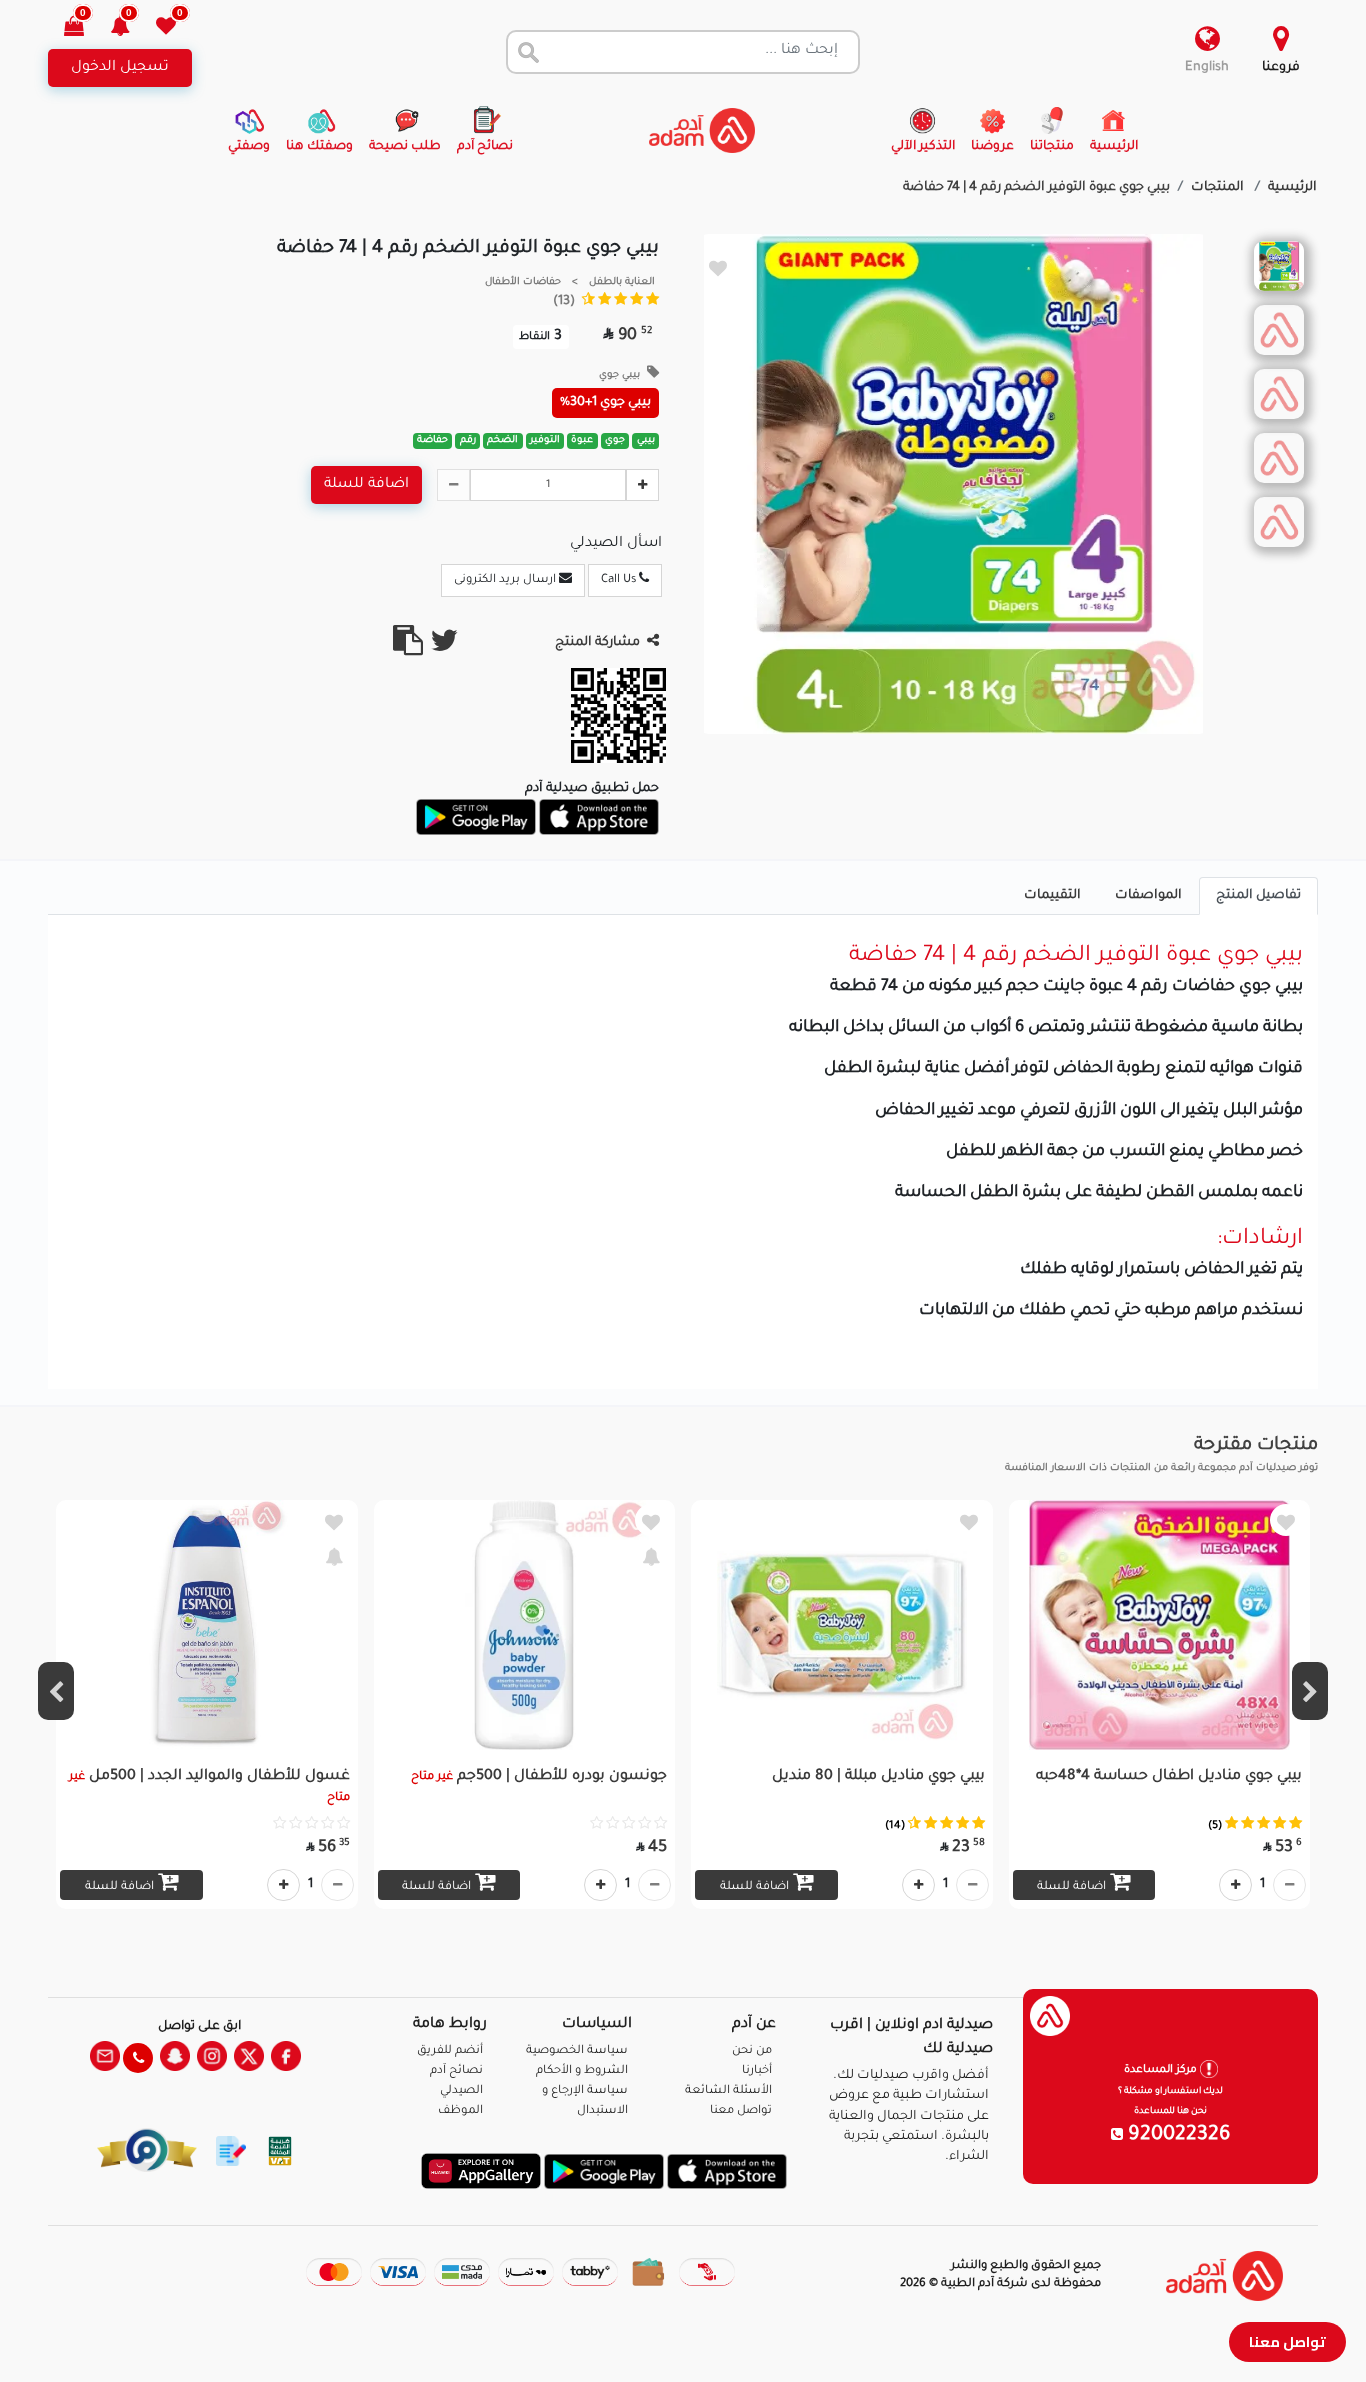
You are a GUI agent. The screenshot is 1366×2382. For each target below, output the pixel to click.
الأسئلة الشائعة (728, 2091)
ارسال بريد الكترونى (506, 580)
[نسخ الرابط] (408, 649)
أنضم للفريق (450, 2051)
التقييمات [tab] (1052, 896)
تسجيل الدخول (120, 68)
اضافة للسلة (366, 485)
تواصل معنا (1287, 2341)
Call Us (620, 580)
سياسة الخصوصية (577, 2051)
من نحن (752, 2051)
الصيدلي (461, 2091)
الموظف (460, 2111)
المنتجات (1219, 188)
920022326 (1177, 2136)
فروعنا (1281, 68)
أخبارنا (757, 2071)
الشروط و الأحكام (582, 2071)
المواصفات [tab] (1148, 896)
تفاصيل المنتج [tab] (1258, 896)
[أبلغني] (651, 1556)
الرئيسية (1292, 188)
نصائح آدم (456, 2071)
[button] (131, 28)
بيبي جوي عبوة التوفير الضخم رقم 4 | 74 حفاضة (1036, 188)
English (1207, 68)
